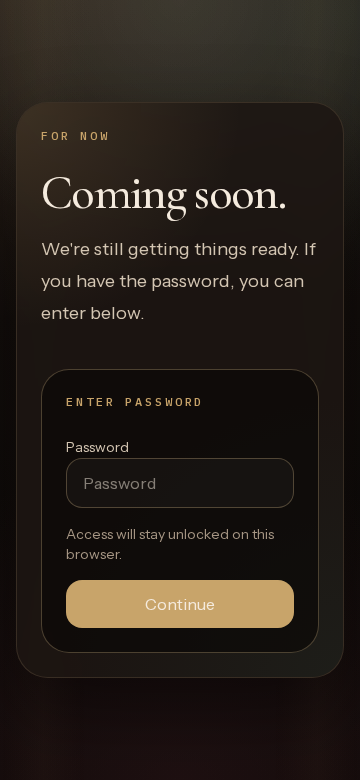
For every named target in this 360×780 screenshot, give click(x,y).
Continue (180, 604)
